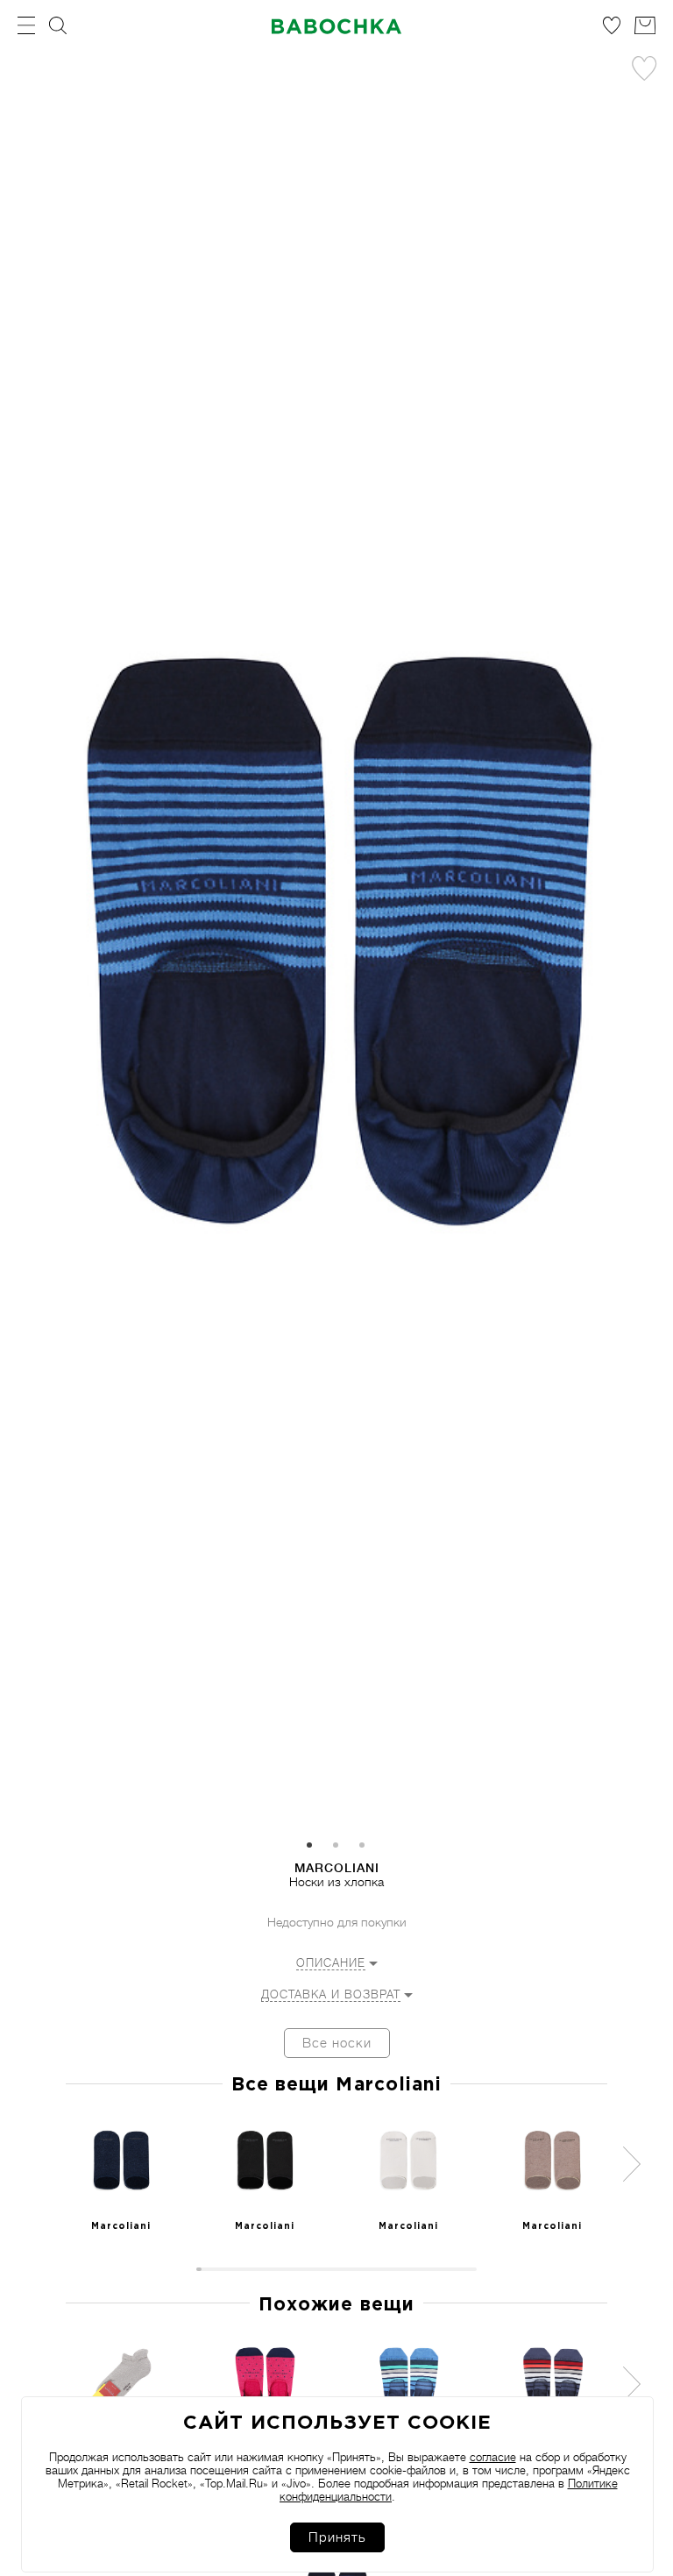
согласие (493, 2457)
